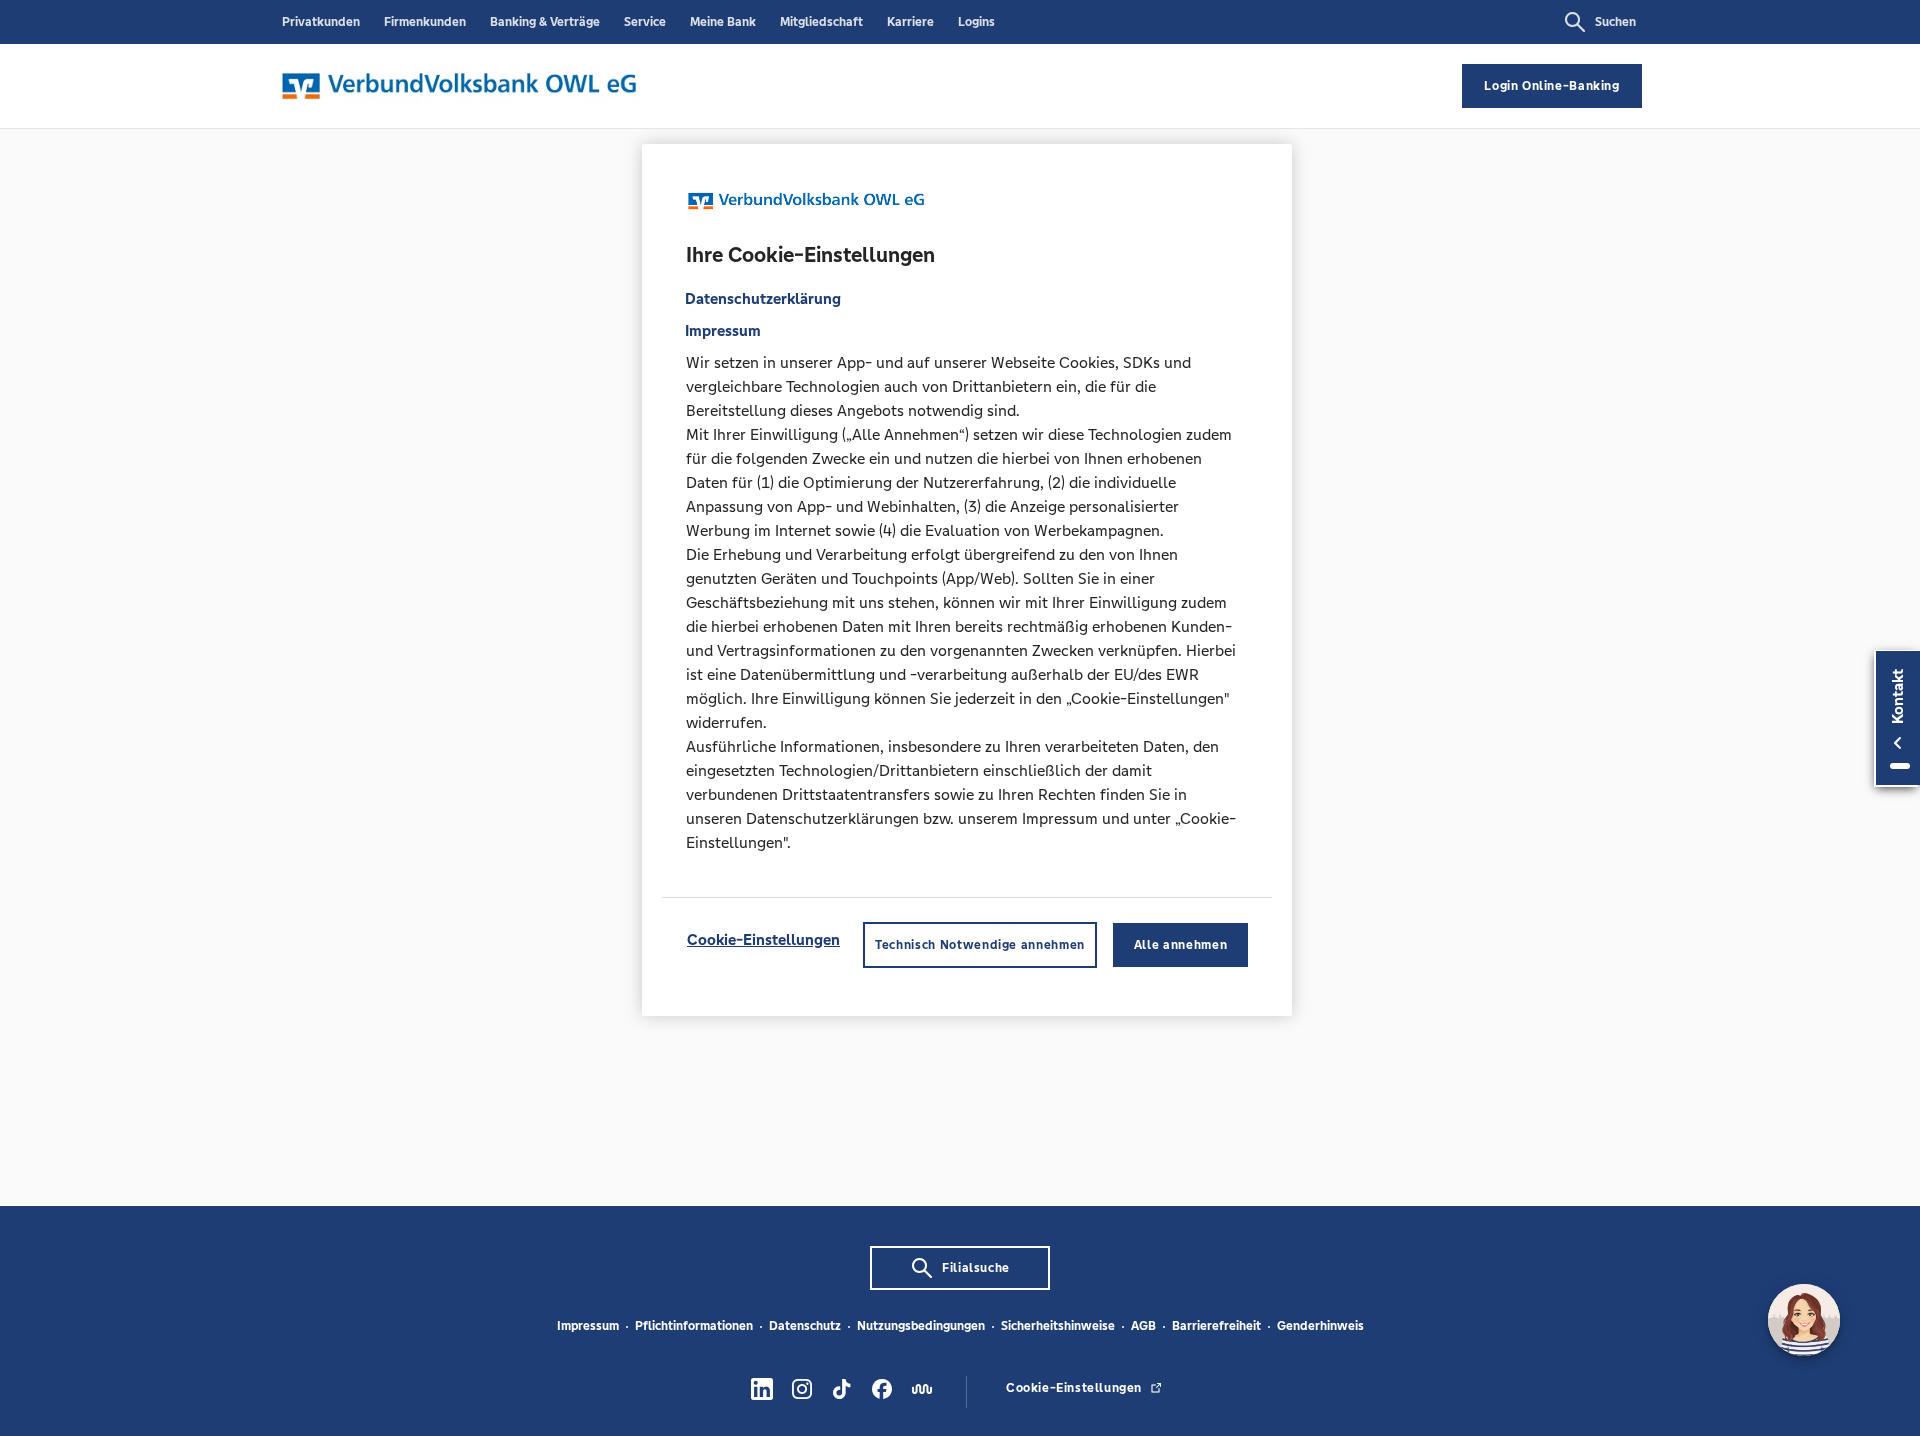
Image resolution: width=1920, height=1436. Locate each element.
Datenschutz (805, 1326)
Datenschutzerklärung (763, 297)
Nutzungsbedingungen (921, 1326)
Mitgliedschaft (821, 22)
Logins (976, 22)
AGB (1143, 1326)
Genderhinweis (1320, 1326)
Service (645, 22)
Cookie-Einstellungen (763, 938)
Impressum (588, 1326)
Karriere (910, 22)
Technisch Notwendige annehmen (980, 944)
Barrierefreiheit (1216, 1326)
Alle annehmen (1180, 944)
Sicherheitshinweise (1058, 1326)
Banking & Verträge (545, 22)
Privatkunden (321, 22)
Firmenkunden (425, 22)
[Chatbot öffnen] (1804, 1320)
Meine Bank (723, 22)
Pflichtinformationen (694, 1326)
